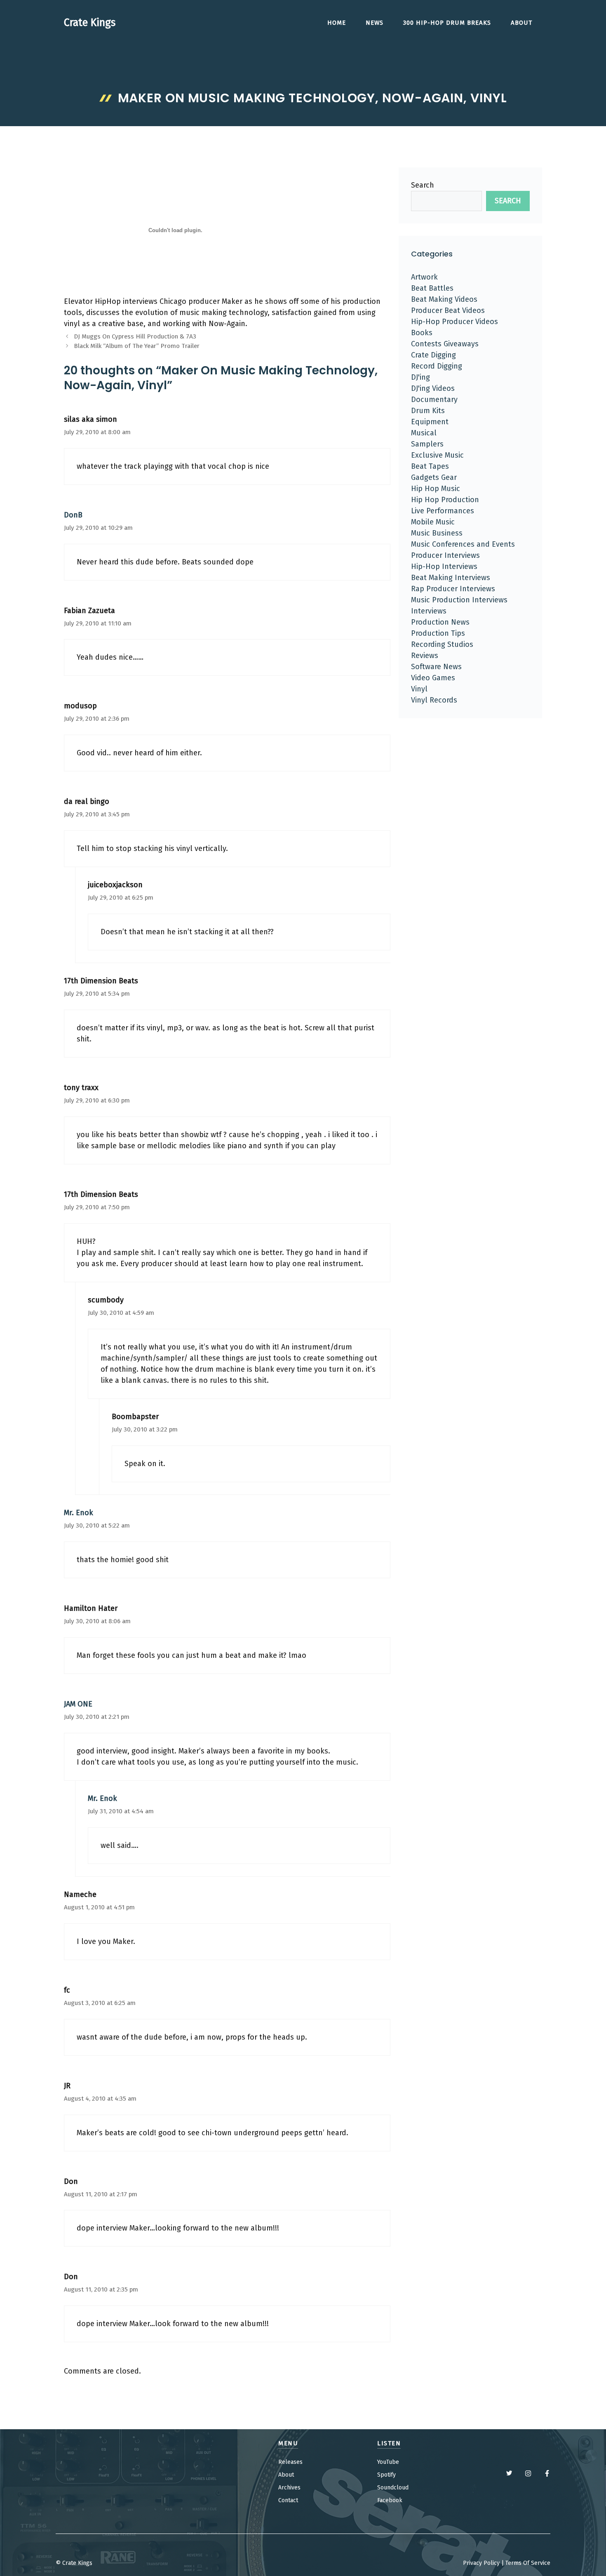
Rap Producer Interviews (453, 589)
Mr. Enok (79, 1513)
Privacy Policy (481, 2563)
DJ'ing (420, 377)
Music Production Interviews (459, 600)
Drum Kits (428, 411)
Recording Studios (442, 644)
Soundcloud (393, 2488)
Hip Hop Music (436, 489)
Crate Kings (90, 23)
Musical (424, 433)
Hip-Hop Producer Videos (454, 322)
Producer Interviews (445, 555)
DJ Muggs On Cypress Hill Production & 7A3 (135, 336)
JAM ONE (78, 1704)
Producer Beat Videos (448, 310)
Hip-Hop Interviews (444, 566)
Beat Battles (432, 288)
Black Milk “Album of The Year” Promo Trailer (137, 346)
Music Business (437, 533)
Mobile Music (433, 522)
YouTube (388, 2462)
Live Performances (443, 511)
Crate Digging (433, 355)
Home (337, 23)
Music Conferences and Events (463, 544)
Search (423, 185)
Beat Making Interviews (451, 578)
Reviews (425, 656)
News (375, 23)
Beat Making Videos (444, 299)
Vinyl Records (434, 700)
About (521, 23)
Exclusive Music (437, 455)
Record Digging (437, 366)
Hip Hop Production (445, 500)
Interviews (429, 611)
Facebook (390, 2500)
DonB (73, 515)
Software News (436, 667)
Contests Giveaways (445, 344)
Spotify (386, 2475)
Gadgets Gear (434, 477)
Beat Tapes (430, 466)
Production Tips (438, 633)
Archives (289, 2488)
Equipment (430, 422)
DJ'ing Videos (433, 388)
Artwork (424, 277)
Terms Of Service (528, 2563)
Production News (440, 622)
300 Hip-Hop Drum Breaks (447, 23)
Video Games (433, 678)
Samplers (427, 444)
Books (422, 333)
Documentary (434, 400)
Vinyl (419, 689)
